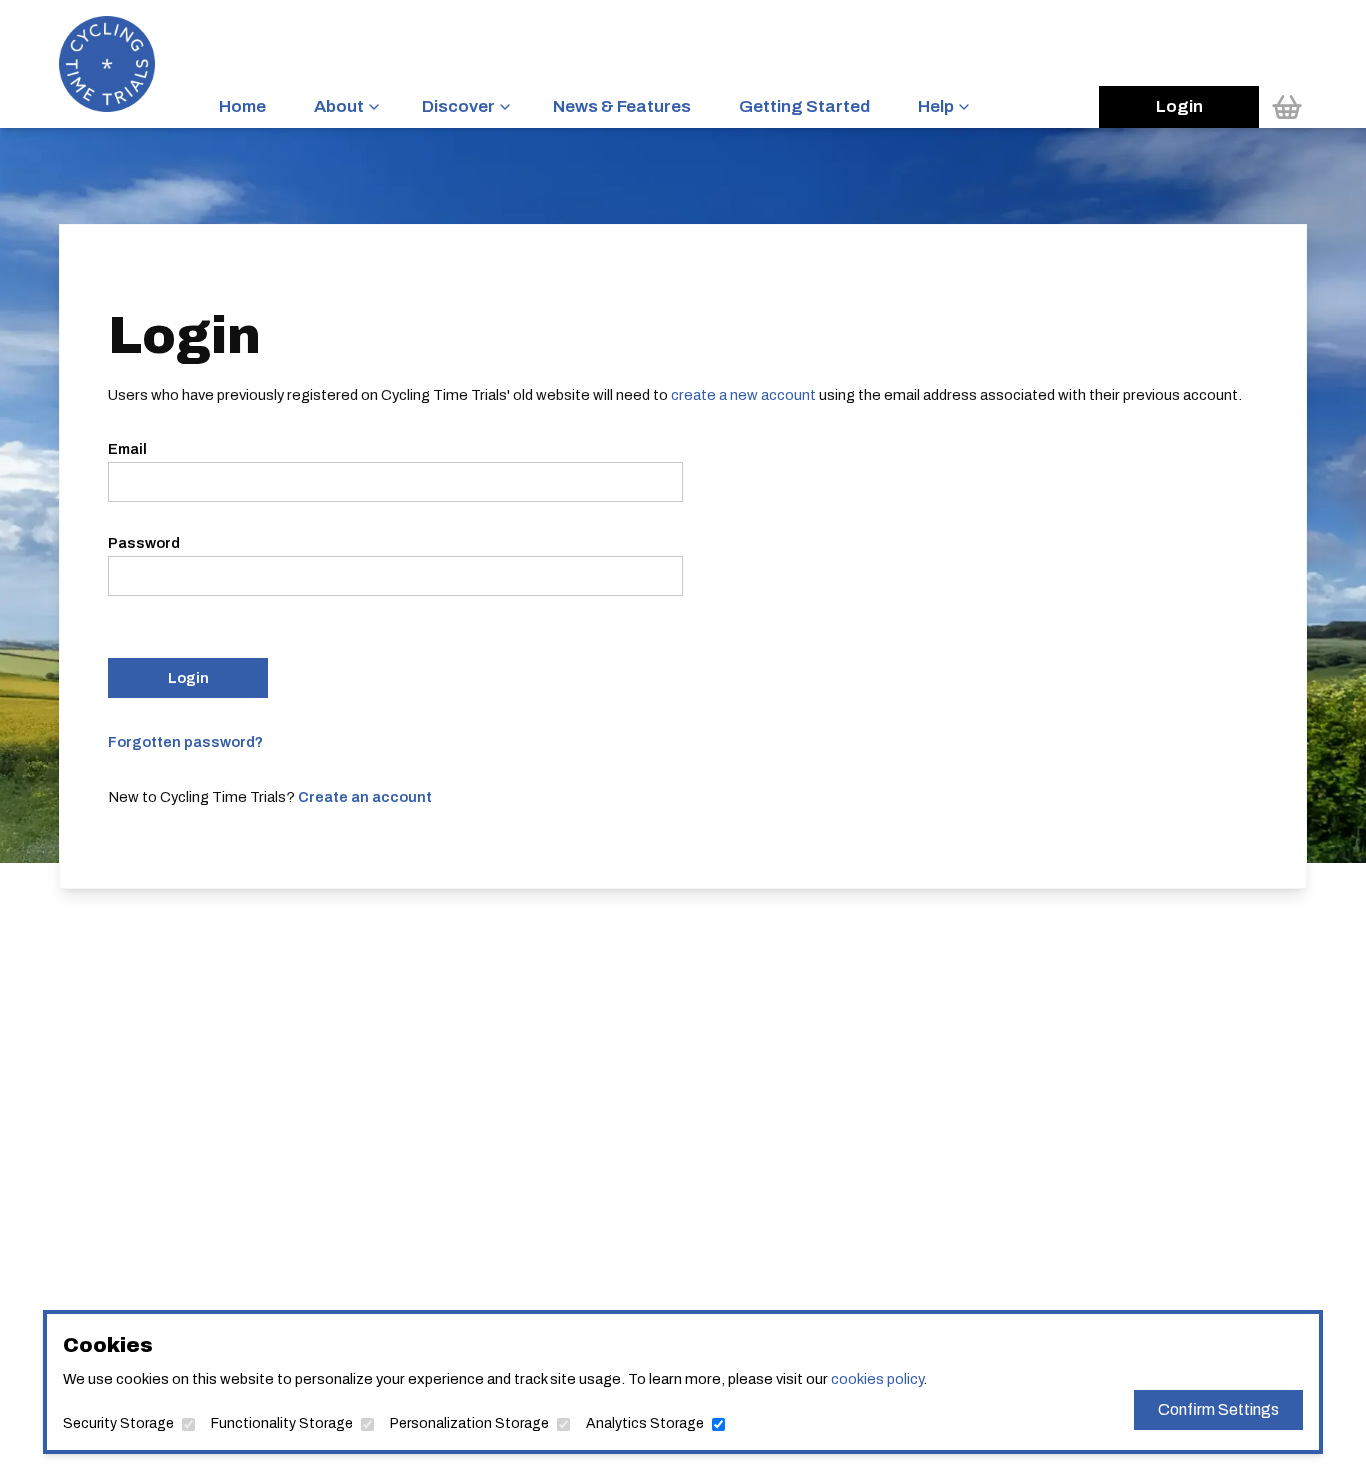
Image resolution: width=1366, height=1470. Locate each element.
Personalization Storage (469, 1423)
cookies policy (877, 1379)
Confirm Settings (1218, 1409)
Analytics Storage (645, 1423)
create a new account (743, 395)
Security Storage (118, 1423)
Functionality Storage (282, 1423)
